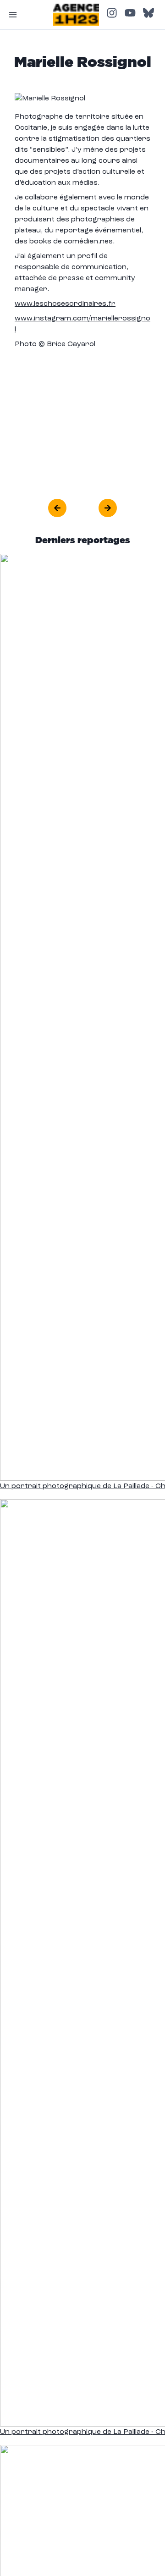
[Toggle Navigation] (13, 15)
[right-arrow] (108, 508)
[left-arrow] (57, 508)
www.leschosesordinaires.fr (65, 304)
